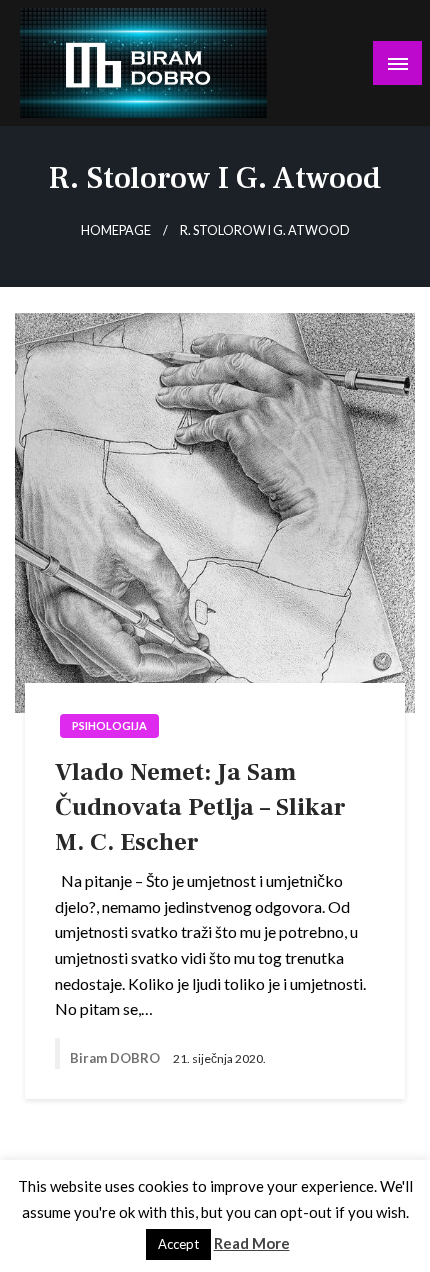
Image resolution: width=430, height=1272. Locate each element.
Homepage (116, 230)
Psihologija (109, 725)
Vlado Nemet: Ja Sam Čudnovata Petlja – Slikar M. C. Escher (200, 807)
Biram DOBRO (116, 1058)
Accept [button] (178, 1244)
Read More (252, 1243)
